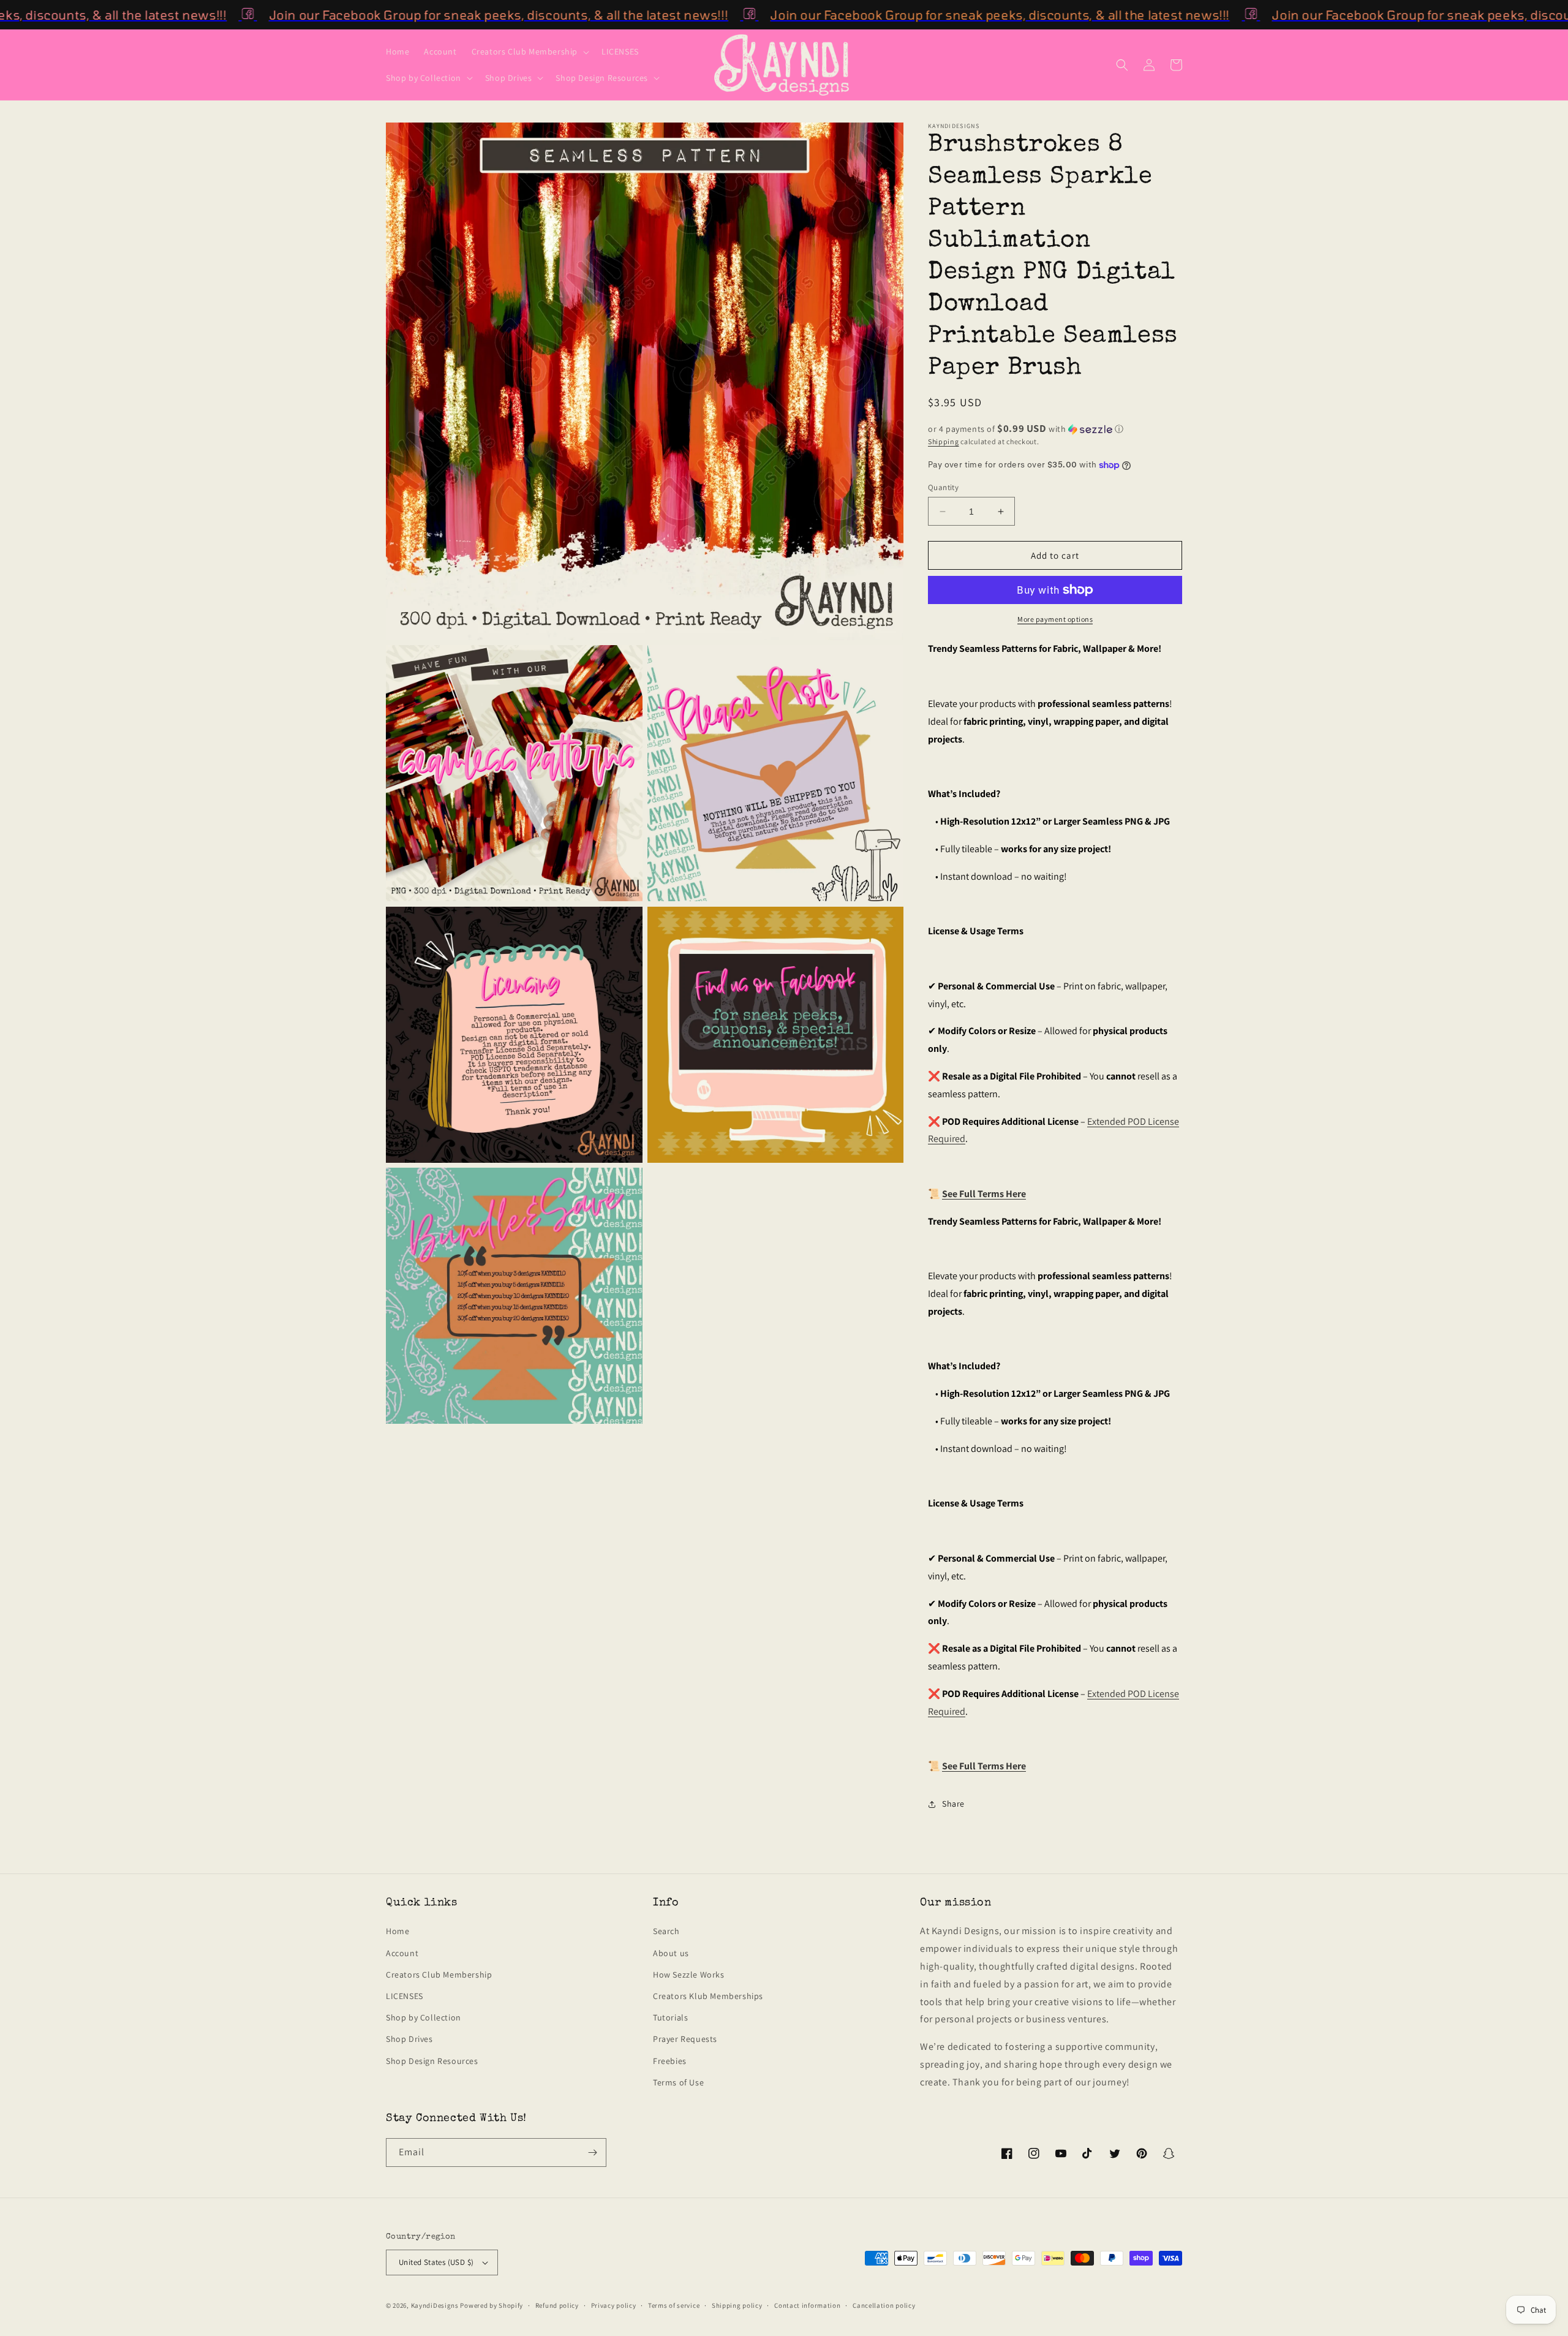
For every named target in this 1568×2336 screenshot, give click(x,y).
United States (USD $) (436, 2262)
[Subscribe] (592, 2153)
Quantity (943, 487)
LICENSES (405, 1996)
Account (402, 1953)
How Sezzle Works (689, 1975)
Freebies (670, 2061)
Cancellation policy (884, 2305)
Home (398, 1931)
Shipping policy (737, 2305)
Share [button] (953, 1804)
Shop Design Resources (432, 2061)
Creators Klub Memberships (708, 1996)
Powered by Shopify (492, 2305)
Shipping (944, 441)
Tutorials (670, 2017)
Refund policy (557, 2305)
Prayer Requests (685, 2039)
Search (666, 1931)
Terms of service (674, 2305)
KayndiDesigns (435, 2305)
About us (671, 1953)
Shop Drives (409, 2039)
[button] (529, 51)
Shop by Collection (424, 2017)
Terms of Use (678, 2082)
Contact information (807, 2305)
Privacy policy (614, 2305)
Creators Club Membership (439, 1975)
